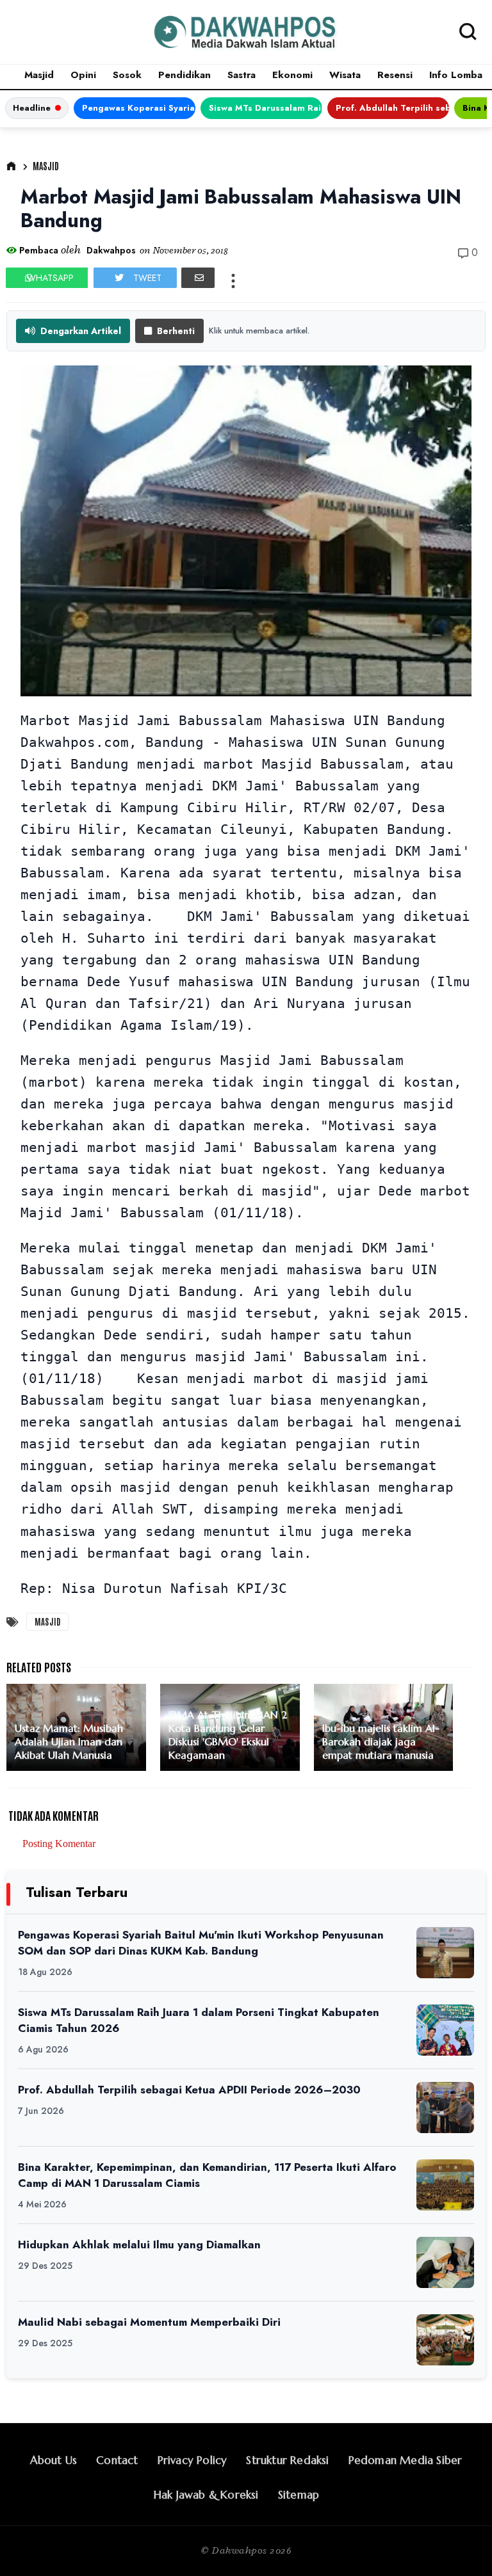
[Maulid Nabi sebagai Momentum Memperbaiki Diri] (445, 2340)
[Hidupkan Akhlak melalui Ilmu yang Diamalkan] (445, 2262)
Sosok (127, 75)
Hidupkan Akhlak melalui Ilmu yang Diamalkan (139, 2244)
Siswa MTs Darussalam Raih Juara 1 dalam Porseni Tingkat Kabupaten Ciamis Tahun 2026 (266, 108)
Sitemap (299, 2495)
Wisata (345, 75)
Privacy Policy (193, 2460)
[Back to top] (460, 2545)
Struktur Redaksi (287, 2460)
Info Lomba (456, 75)
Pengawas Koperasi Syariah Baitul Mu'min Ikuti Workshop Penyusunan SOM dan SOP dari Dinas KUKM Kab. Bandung (139, 108)
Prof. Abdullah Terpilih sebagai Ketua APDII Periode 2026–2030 (392, 108)
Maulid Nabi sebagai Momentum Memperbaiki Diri (149, 2322)
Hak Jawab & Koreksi (206, 2495)
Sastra (242, 75)
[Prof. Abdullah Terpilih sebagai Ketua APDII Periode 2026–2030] (445, 2108)
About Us (54, 2460)
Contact (117, 2460)
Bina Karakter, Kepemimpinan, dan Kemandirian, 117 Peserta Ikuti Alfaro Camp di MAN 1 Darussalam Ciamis (207, 2175)
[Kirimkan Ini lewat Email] (198, 278)
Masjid (39, 75)
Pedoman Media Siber (406, 2460)
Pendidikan (184, 75)
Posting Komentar (59, 1844)
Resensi (395, 75)
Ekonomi (292, 75)
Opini (83, 75)
